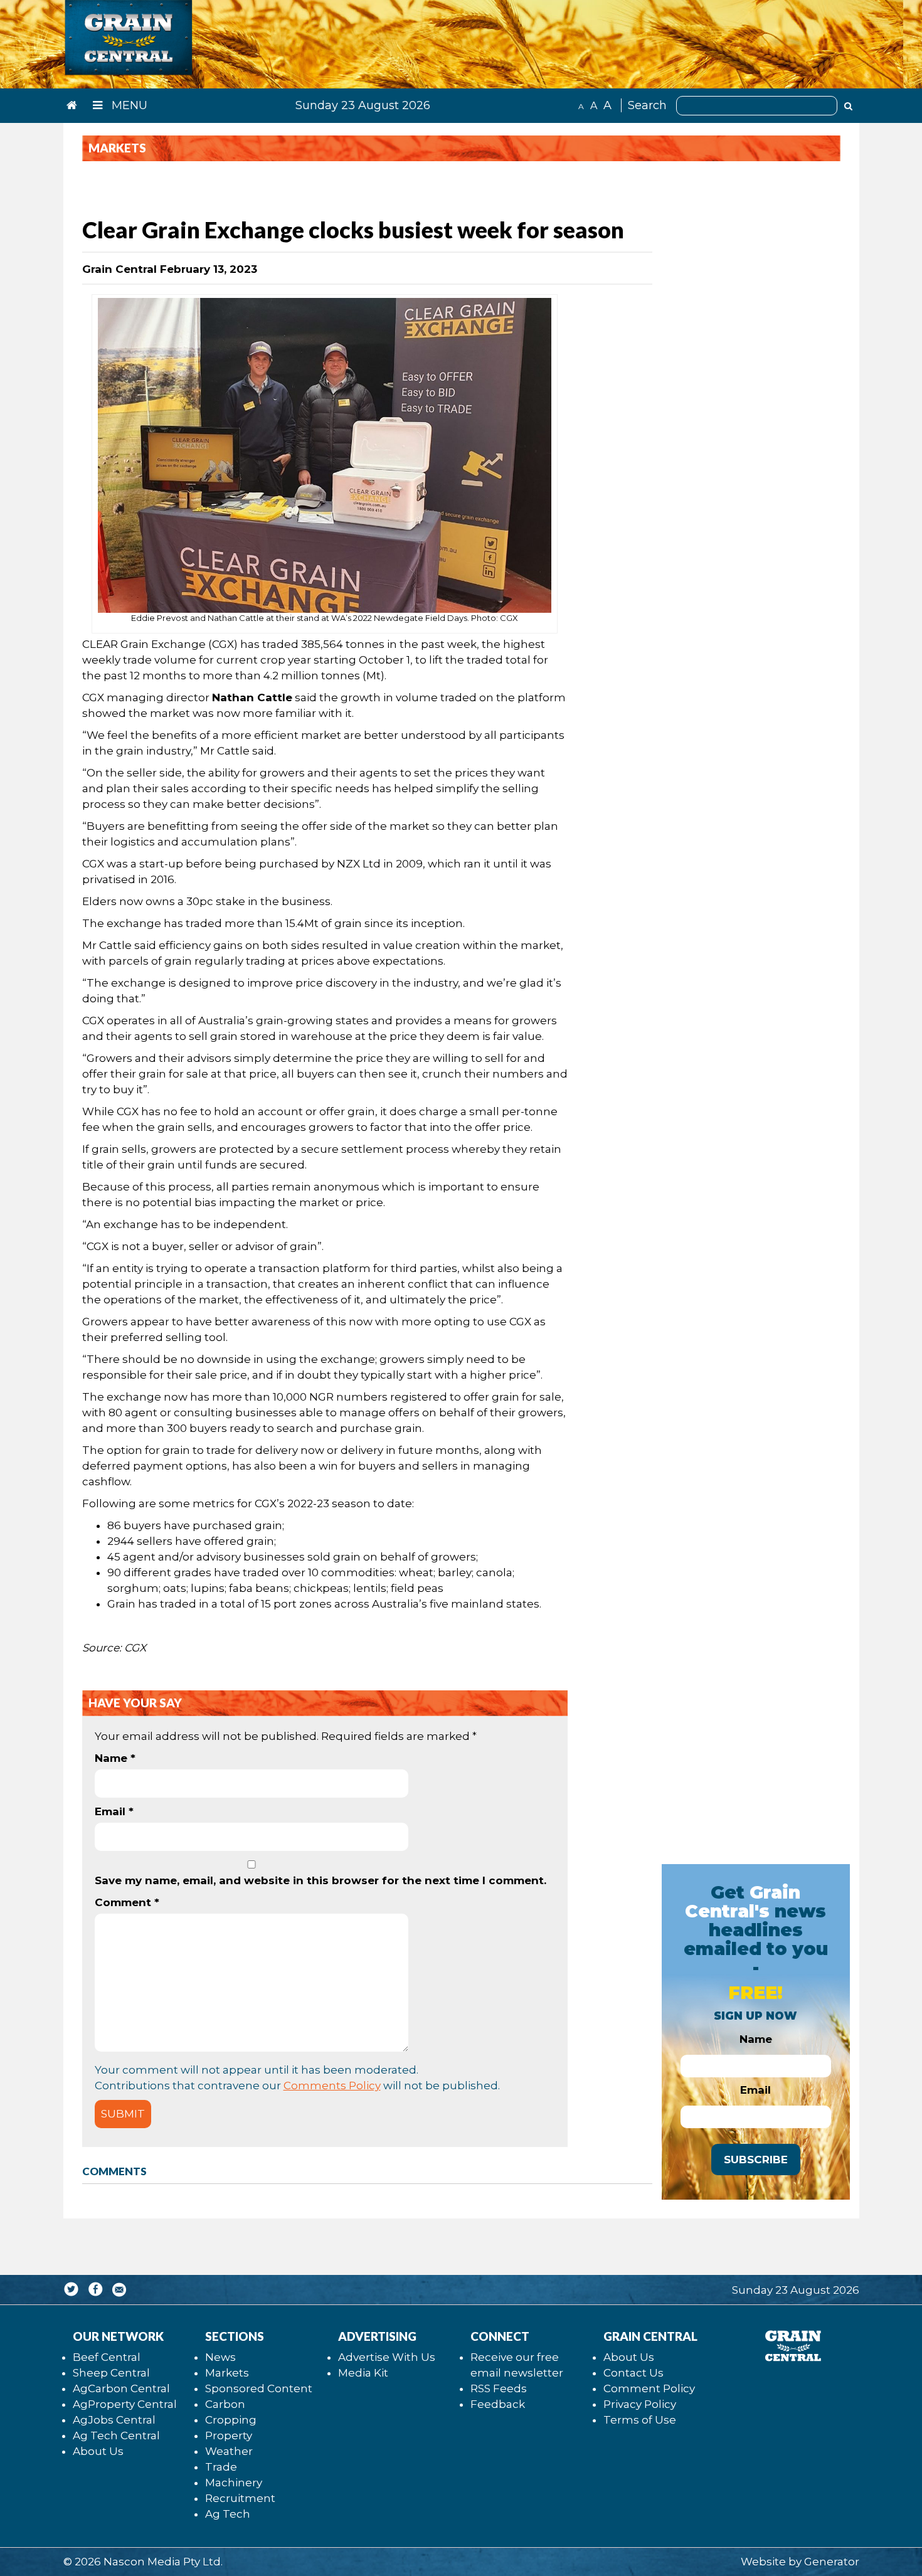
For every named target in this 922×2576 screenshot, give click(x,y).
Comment (127, 1902)
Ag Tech (228, 2514)
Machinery (234, 2483)
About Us (98, 2451)
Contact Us (633, 2373)
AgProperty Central (125, 2404)
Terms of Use (640, 2420)
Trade (221, 2467)
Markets (227, 2373)
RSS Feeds (499, 2388)
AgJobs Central (114, 2420)
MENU (128, 105)
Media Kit (363, 2373)
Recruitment (240, 2498)
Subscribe (756, 2160)
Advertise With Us (387, 2357)
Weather (229, 2451)
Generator (832, 2562)
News (220, 2357)
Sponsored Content (259, 2388)
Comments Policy (332, 2086)
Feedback (498, 2404)
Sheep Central (111, 2373)
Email (114, 1811)
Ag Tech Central (116, 2436)
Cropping (231, 2420)
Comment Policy (649, 2388)
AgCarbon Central (121, 2388)
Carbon (225, 2404)
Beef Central (107, 2357)
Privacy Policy (640, 2404)
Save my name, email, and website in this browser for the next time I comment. (321, 1880)
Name (115, 1758)
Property (229, 2436)
